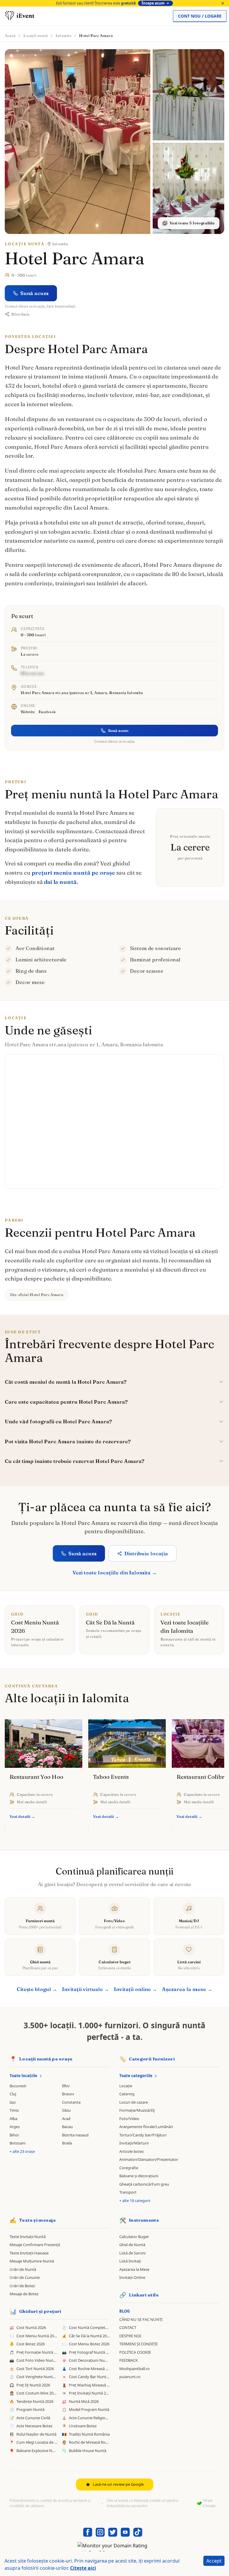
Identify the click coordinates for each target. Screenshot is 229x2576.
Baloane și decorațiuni (139, 2176)
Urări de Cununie (25, 2277)
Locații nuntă (35, 35)
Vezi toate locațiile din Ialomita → (115, 1572)
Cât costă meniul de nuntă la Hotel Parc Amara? (66, 1382)
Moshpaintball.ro (134, 2369)
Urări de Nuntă (23, 2269)
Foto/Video (129, 2119)
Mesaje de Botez (24, 2294)
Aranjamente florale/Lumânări (146, 2127)
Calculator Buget (134, 2237)
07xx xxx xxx (32, 673)
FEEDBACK (129, 2360)
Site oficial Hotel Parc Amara (37, 1295)
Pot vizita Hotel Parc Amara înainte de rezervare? (68, 1441)
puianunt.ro (130, 2377)
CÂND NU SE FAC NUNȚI (141, 2319)
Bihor (14, 2135)
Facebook (47, 712)
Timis (14, 2110)
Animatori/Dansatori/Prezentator (149, 2159)
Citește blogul (37, 1989)
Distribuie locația (146, 1553)
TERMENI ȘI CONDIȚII (138, 2344)
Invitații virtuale (86, 1989)
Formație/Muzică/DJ (137, 2110)
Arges (15, 2127)
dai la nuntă (60, 882)
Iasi (13, 2102)
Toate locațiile (23, 2076)
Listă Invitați (130, 2261)
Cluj (13, 2094)
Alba (13, 2119)
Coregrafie (129, 2168)
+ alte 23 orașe (22, 2151)
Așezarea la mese (187, 1989)
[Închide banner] (223, 3)
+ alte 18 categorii (135, 2201)
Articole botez (131, 2151)
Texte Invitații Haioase (29, 2253)
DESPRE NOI (130, 2336)
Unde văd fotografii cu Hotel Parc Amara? (58, 1421)
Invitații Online (132, 2277)
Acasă (10, 35)
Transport (128, 2192)
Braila (67, 2143)
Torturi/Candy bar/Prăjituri (143, 2135)
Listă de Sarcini (132, 2253)
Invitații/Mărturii (134, 2143)
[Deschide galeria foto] (78, 142)
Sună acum (34, 293)
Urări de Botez (22, 2286)
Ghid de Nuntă (132, 2245)
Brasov (68, 2094)
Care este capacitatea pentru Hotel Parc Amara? (66, 1402)
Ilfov (66, 2086)
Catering (127, 2094)
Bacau (67, 2127)
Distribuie (21, 314)
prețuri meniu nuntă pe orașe (73, 873)
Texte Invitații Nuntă (28, 2237)
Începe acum (153, 3)
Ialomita (63, 35)
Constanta (71, 2102)
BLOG (124, 2311)
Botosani (17, 2143)
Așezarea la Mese (134, 2269)
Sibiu (66, 2110)
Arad (66, 2119)
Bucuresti (18, 2086)
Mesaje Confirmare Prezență (35, 2245)
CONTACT (128, 2327)
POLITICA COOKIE (135, 2352)
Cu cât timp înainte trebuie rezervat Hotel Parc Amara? (75, 1461)
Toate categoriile (136, 2076)
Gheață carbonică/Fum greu (144, 2184)
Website (28, 712)
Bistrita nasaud (75, 2135)
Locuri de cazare (134, 2102)
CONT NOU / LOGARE (200, 16)
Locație (126, 2086)
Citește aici (83, 2568)
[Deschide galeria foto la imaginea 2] (188, 95)
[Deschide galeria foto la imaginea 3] (188, 188)
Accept (214, 2561)
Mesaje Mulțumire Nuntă (32, 2261)
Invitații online (136, 1989)
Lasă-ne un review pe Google (118, 2484)
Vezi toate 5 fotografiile (192, 223)
